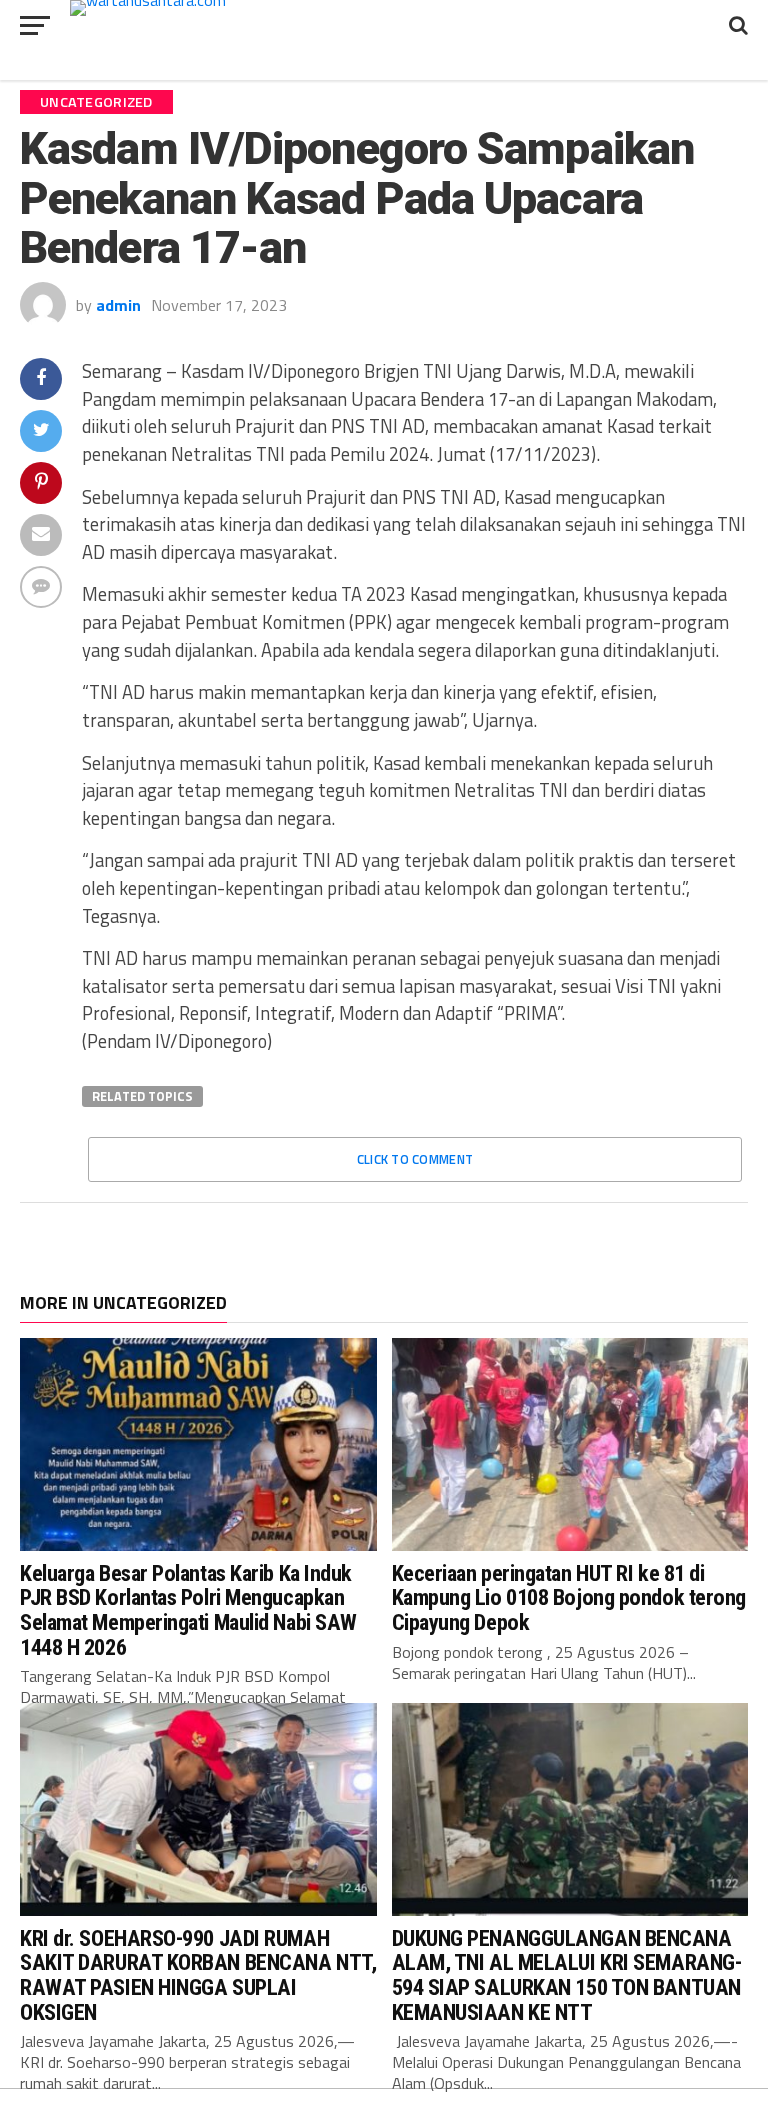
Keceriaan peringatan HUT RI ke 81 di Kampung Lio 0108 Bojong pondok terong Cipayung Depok (569, 1597)
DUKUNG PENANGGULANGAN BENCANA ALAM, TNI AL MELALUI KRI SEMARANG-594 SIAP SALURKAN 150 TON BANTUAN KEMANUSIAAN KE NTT (567, 1975)
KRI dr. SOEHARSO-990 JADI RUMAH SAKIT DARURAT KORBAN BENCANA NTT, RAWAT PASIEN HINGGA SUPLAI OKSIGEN (198, 1975)
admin (118, 305)
